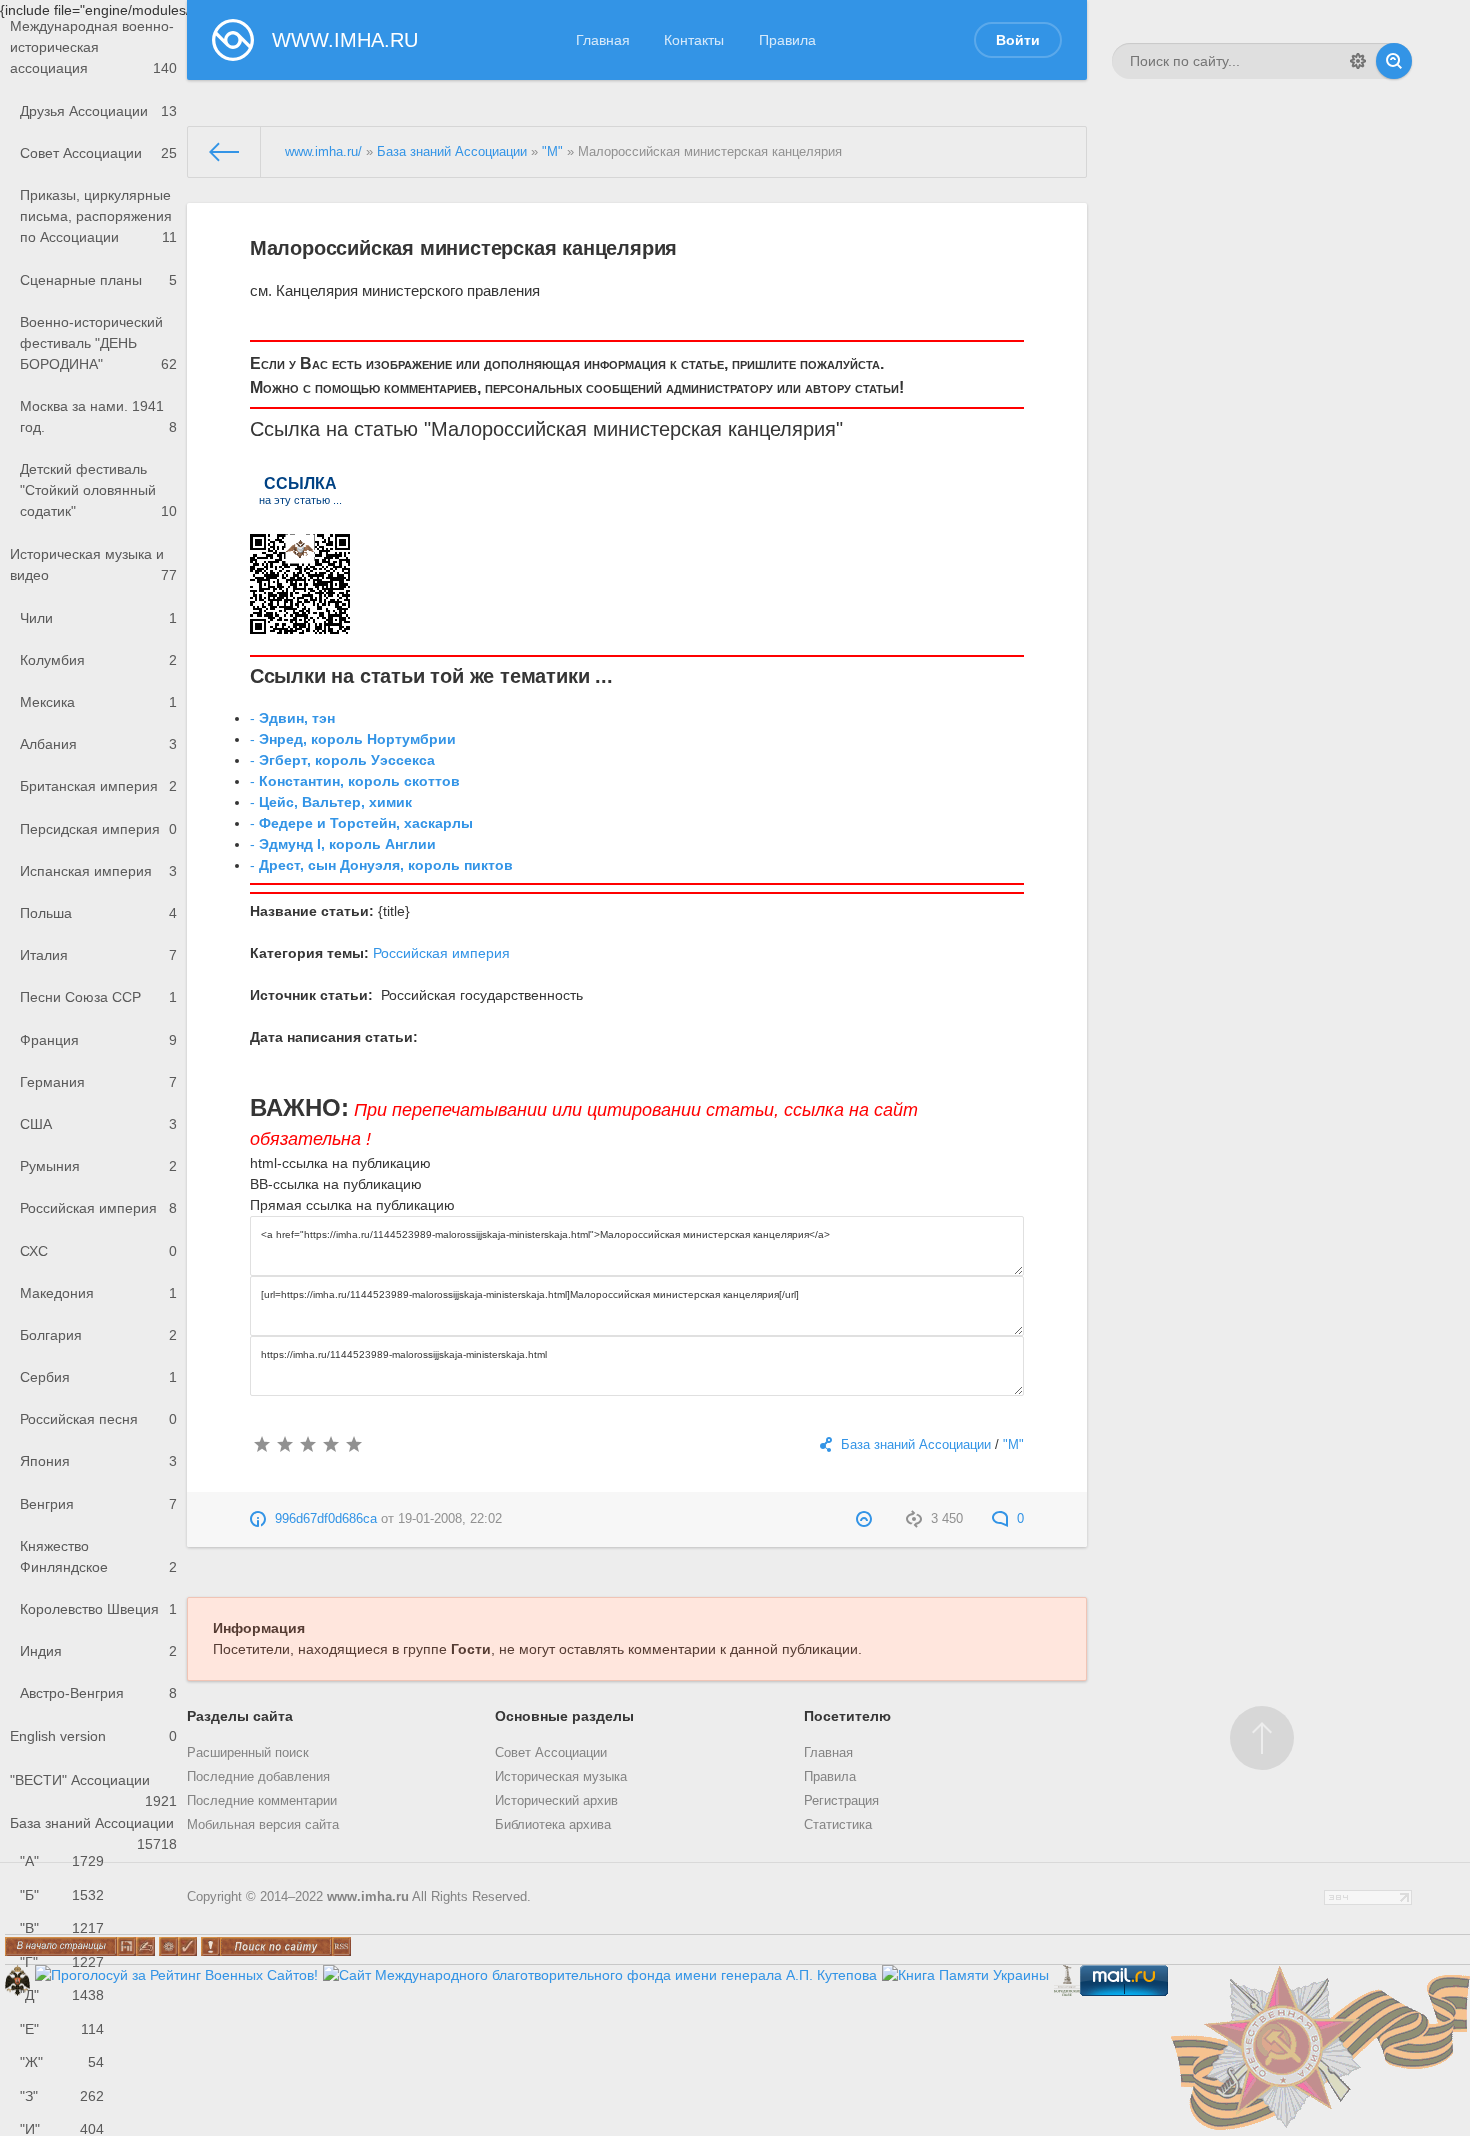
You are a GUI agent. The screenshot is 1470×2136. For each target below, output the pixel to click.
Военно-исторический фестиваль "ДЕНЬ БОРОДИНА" (98, 343)
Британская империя (98, 786)
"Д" (62, 1995)
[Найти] (1394, 61)
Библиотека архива (553, 1825)
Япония (98, 1461)
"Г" (62, 1962)
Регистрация (841, 1801)
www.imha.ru (368, 1897)
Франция (98, 1040)
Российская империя (98, 1208)
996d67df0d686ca (326, 1519)
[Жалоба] (866, 1519)
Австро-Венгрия (98, 1693)
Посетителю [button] (847, 1716)
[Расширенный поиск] (1358, 61)
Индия (98, 1651)
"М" (552, 152)
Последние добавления (258, 1777)
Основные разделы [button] (564, 1716)
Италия (98, 955)
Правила (787, 40)
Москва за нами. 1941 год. (98, 416)
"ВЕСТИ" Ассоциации (93, 1786)
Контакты (694, 40)
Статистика (838, 1825)
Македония (98, 1293)
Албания (98, 744)
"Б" (62, 1895)
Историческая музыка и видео (93, 564)
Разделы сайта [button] (240, 1716)
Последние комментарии (262, 1801)
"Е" (62, 2029)
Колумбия (98, 660)
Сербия (98, 1377)
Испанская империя (98, 871)
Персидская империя (98, 829)
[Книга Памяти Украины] (965, 1975)
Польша (98, 913)
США (98, 1124)
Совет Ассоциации (98, 153)
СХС (98, 1251)
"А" (62, 1861)
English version (93, 1736)
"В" (62, 1928)
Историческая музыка (561, 1777)
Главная (603, 40)
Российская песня (98, 1419)
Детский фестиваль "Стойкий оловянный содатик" (98, 490)
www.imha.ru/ (323, 152)
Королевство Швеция (98, 1609)
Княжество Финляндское (98, 1556)
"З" (62, 2096)
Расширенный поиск (248, 1753)
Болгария (98, 1335)
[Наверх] (1262, 1738)
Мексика (98, 702)
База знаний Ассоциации (93, 1830)
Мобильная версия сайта (263, 1825)
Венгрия (98, 1504)
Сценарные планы (98, 280)
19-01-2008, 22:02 (450, 1519)
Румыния (98, 1166)
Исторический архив (556, 1801)
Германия (98, 1082)
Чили (98, 618)
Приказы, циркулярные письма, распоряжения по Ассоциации (98, 216)
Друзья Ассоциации (98, 111)
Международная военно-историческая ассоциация (93, 47)
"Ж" (62, 2062)
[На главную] (224, 152)
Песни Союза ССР (98, 997)
